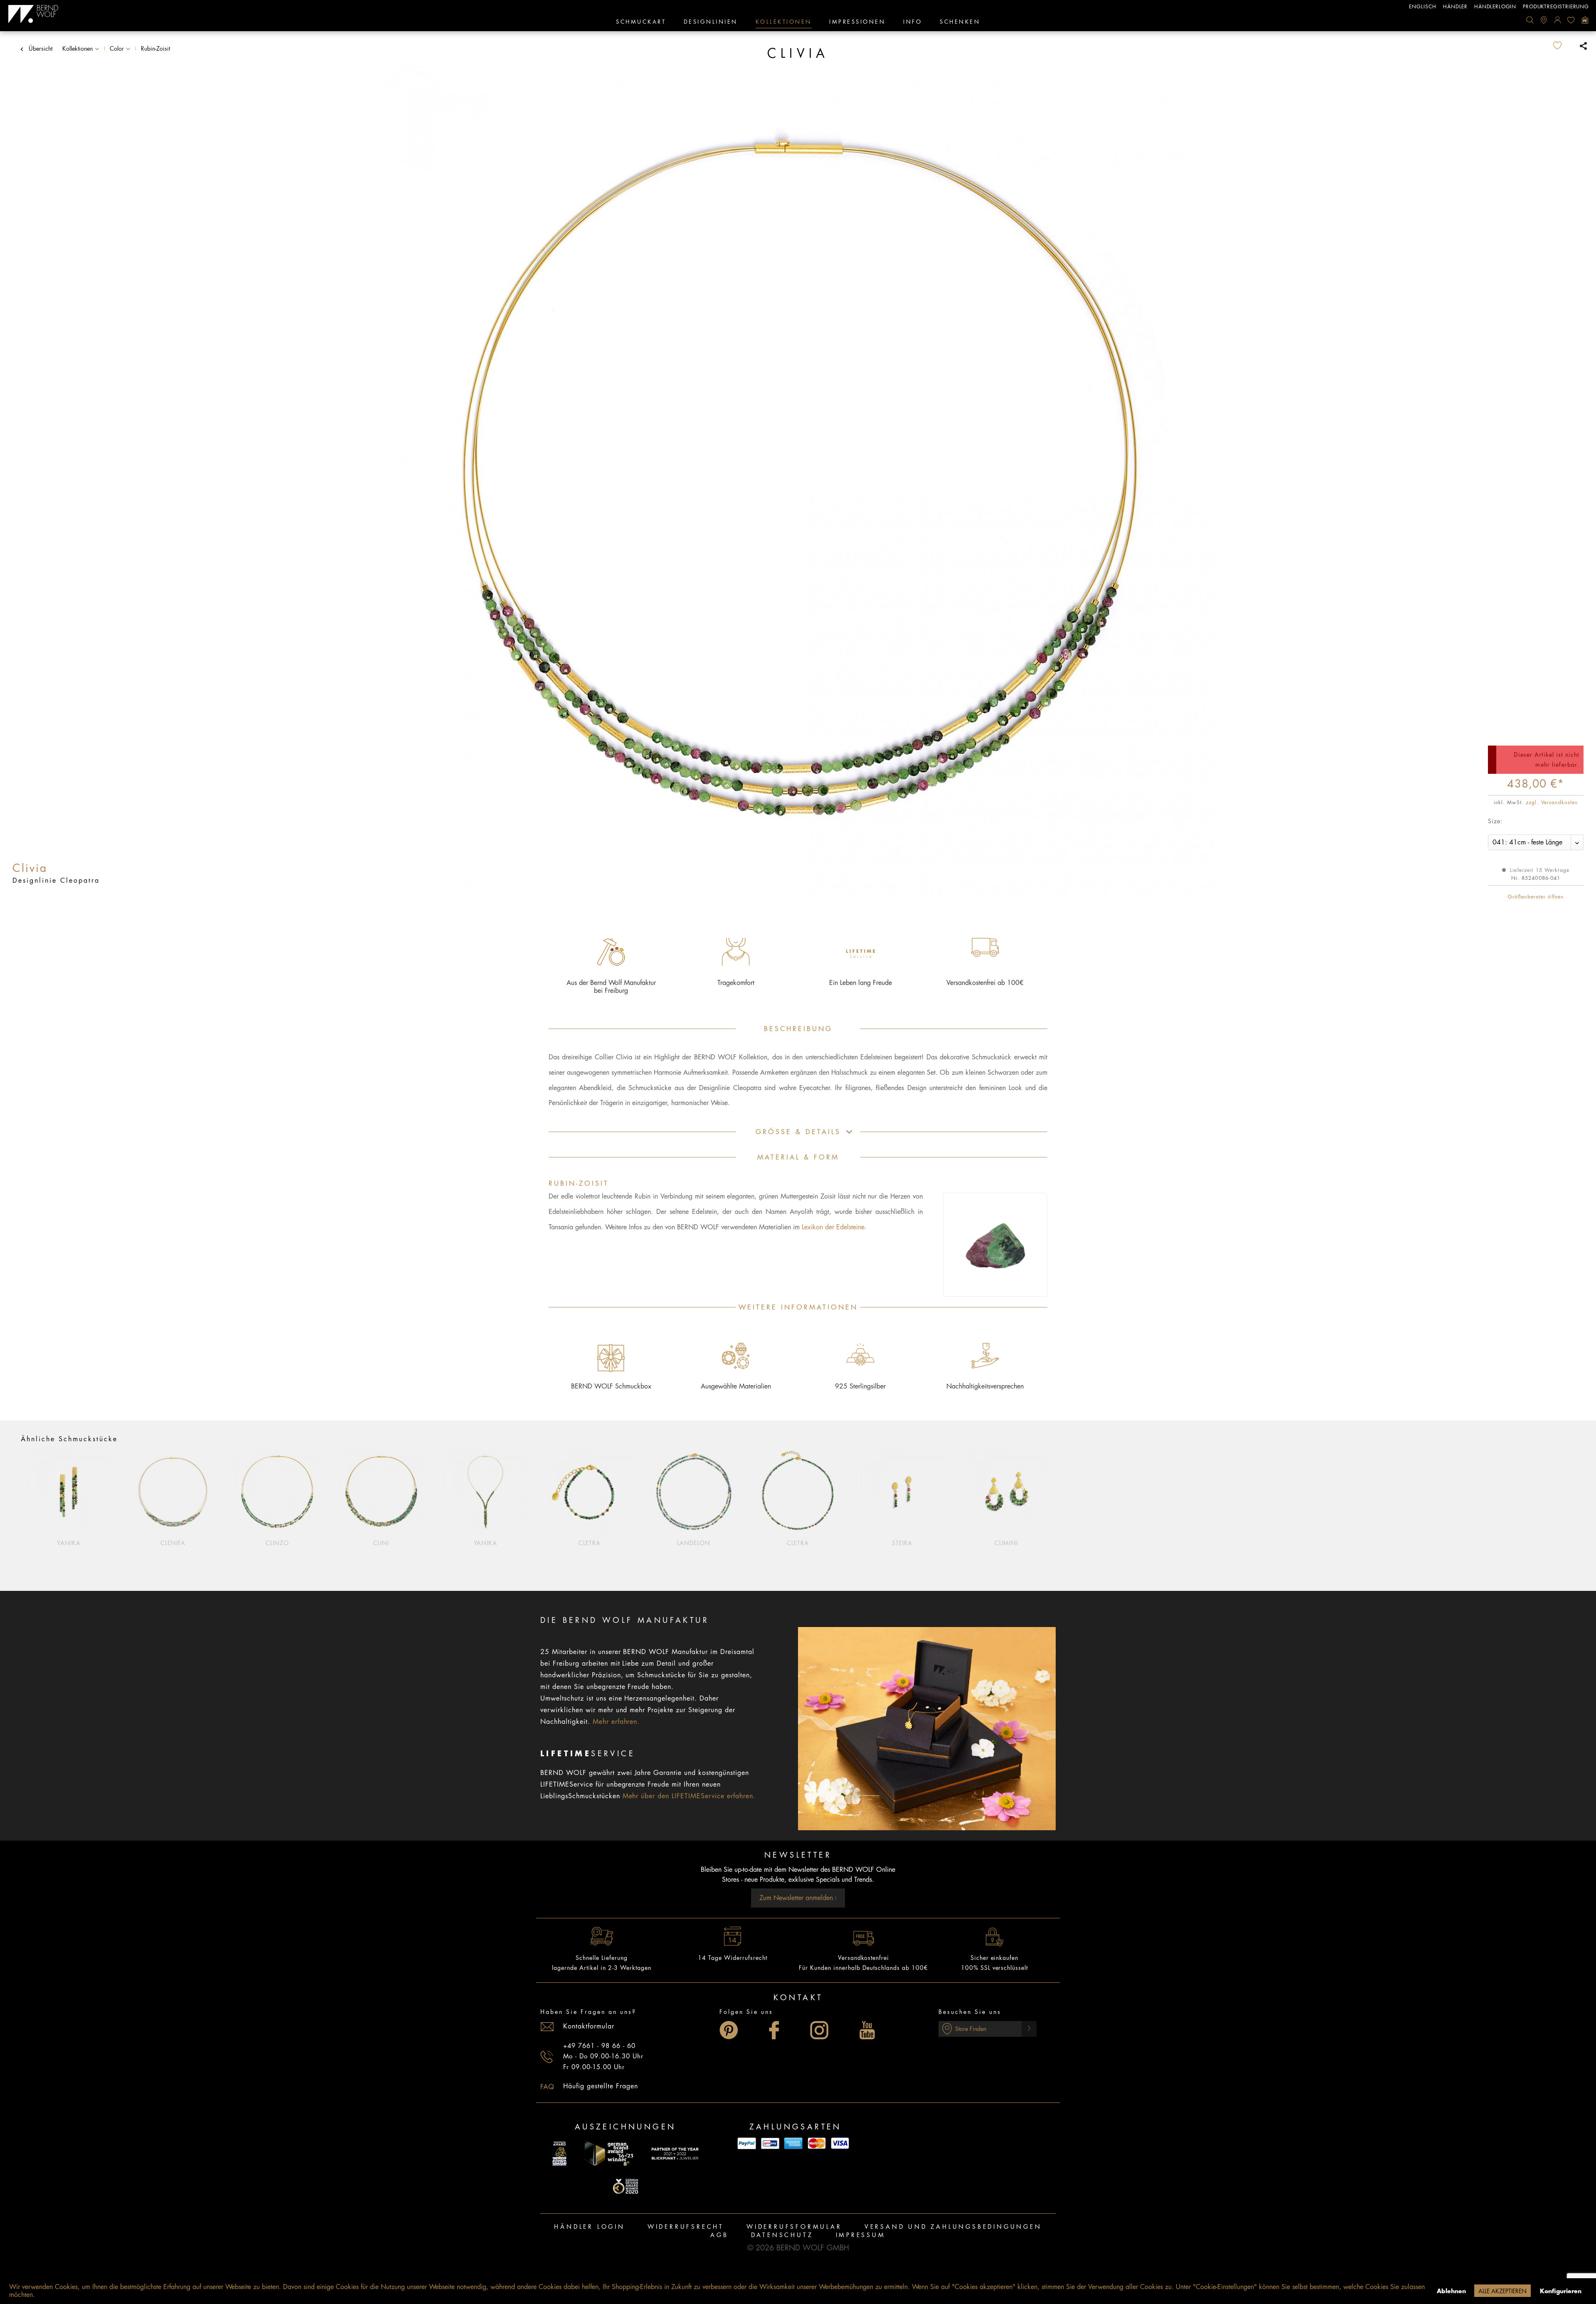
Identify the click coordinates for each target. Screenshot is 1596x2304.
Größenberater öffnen (1536, 897)
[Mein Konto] (1557, 20)
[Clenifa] (173, 1492)
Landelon (694, 1543)
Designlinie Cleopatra (56, 881)
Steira (902, 1543)
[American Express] (793, 2143)
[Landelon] (694, 1492)
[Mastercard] (817, 2143)
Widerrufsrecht (686, 2227)
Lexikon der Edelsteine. (834, 1227)
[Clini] (381, 1492)
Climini (1006, 1543)
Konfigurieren (1561, 2291)
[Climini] (1006, 1492)
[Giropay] (770, 2143)
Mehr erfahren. (616, 1722)
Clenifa (173, 1543)
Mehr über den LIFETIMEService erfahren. (689, 1796)
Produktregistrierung (1556, 7)
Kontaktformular (589, 2026)
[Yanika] (69, 1492)
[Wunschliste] (1571, 20)
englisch (1423, 7)
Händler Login (589, 2227)
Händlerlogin (1495, 7)
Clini (381, 1543)
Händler (1455, 7)
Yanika (69, 1543)
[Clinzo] (277, 1492)
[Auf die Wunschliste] (1564, 46)
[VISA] (840, 2143)
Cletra (590, 1543)
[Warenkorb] (1585, 20)
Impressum (861, 2235)
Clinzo (277, 1543)
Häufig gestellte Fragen (601, 2086)
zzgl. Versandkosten (1552, 802)
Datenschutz (782, 2235)
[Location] (1544, 20)
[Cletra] (590, 1492)
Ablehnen (1451, 2291)
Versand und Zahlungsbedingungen (953, 2227)
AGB (719, 2235)
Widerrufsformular (794, 2227)
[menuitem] (1530, 20)
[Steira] (902, 1492)
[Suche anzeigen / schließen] (1530, 20)
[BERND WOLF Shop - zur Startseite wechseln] (33, 14)
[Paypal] (747, 2143)
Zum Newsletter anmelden (797, 1898)
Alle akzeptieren (1502, 2291)
